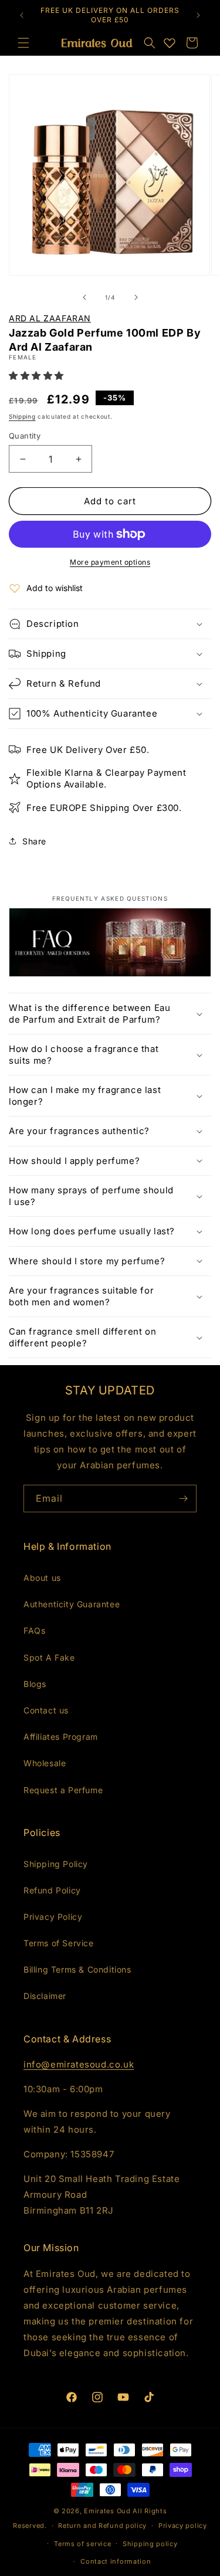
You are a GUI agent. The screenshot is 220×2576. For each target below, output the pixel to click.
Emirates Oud (107, 2511)
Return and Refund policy (102, 2526)
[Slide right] (136, 297)
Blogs (35, 1684)
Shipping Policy (56, 1864)
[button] (150, 43)
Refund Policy (52, 1890)
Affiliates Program (61, 1737)
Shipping (22, 416)
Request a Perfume (63, 1790)
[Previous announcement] (22, 15)
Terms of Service (59, 1943)
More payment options (110, 562)
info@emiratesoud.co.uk (79, 2064)
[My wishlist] (170, 43)
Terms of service (82, 2544)
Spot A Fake (49, 1657)
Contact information (116, 2561)
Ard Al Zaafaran (50, 318)
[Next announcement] (198, 15)
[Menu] (23, 43)
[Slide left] (84, 297)
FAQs (34, 1630)
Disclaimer (45, 1996)
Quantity (25, 436)
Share (34, 841)
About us (42, 1578)
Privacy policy (183, 2526)
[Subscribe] (183, 1499)
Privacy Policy (53, 1917)
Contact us (46, 1710)
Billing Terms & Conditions (77, 1969)
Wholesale (45, 1763)
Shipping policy (150, 2544)
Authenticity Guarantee (72, 1604)
